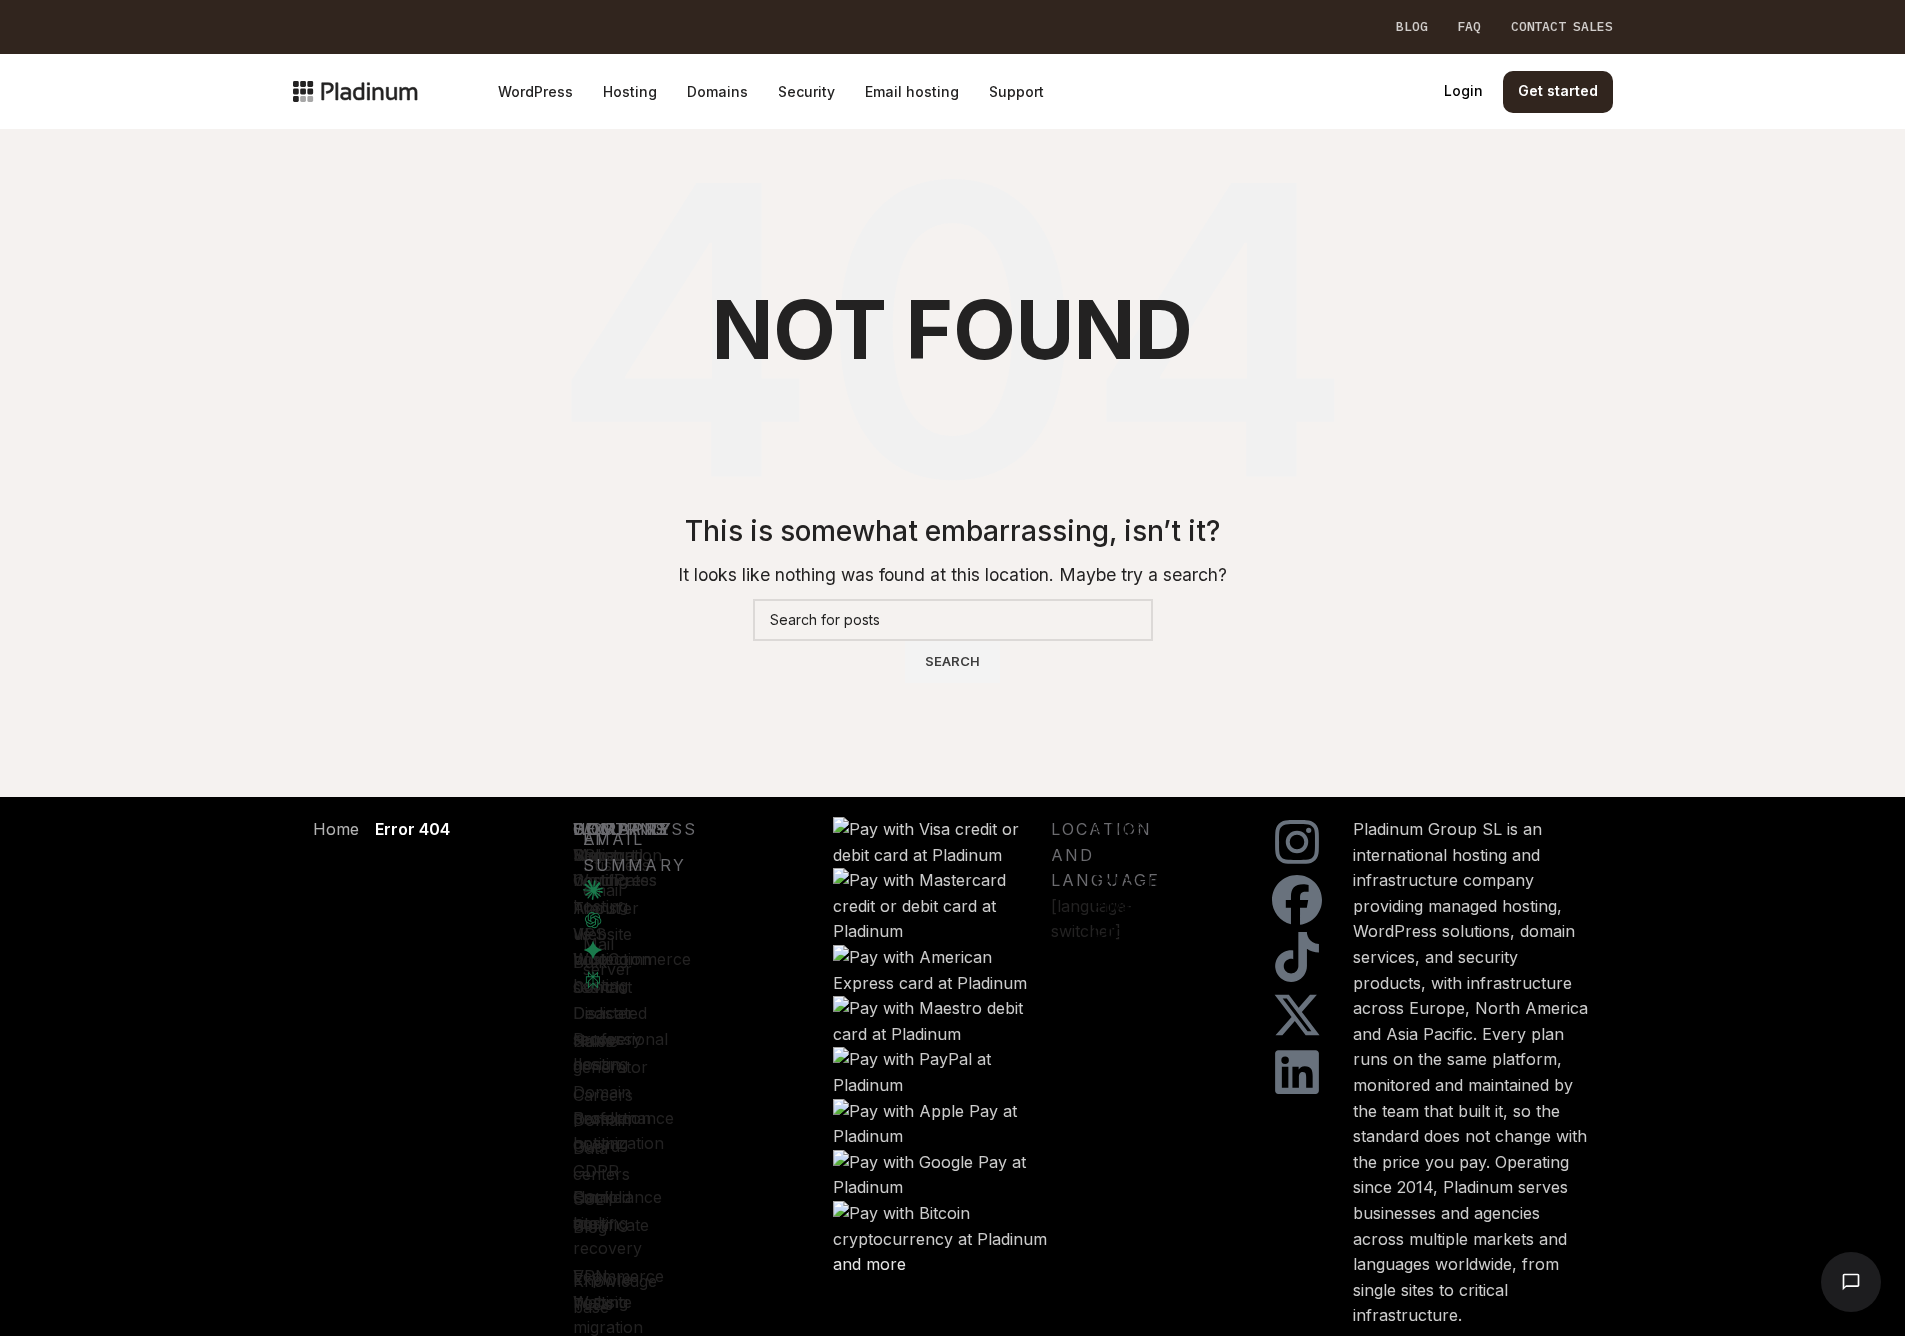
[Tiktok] (1297, 957)
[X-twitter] (1297, 1015)
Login (1463, 90)
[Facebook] (1297, 900)
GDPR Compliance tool (617, 1196)
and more (869, 1264)
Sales (593, 1041)
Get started (1558, 90)
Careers (603, 1095)
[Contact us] (1851, 1282)
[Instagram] (1297, 842)
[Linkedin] (1297, 1072)
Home (336, 829)
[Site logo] (355, 90)
